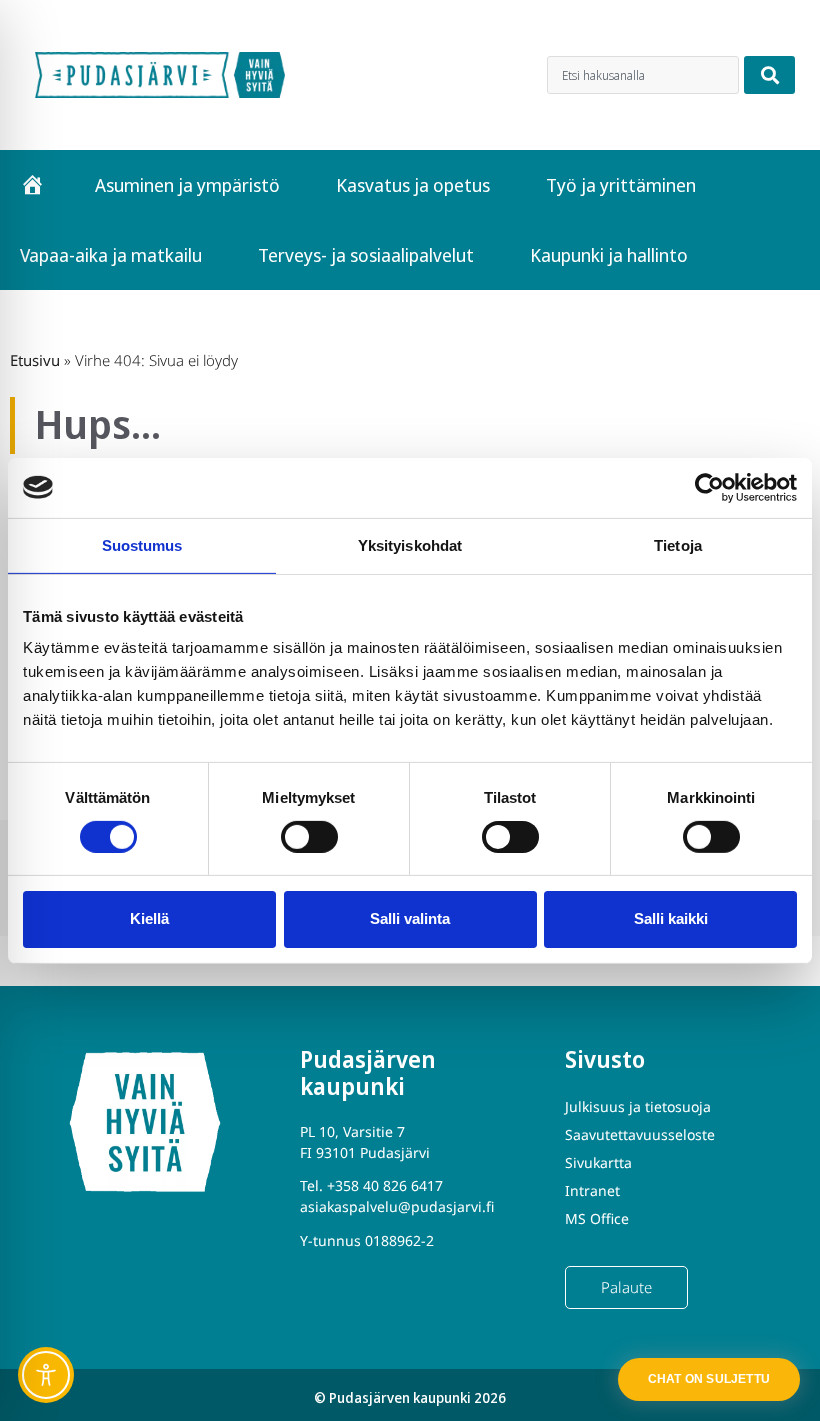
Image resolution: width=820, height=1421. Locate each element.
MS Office (597, 1218)
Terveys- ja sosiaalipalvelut (366, 255)
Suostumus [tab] (142, 544)
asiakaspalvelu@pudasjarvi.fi (397, 1206)
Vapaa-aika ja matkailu (111, 255)
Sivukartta (598, 1162)
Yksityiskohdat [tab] (410, 544)
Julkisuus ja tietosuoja (638, 1106)
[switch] (309, 837)
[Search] (769, 75)
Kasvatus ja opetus (413, 185)
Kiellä (149, 918)
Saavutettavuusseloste (640, 1134)
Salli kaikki (671, 918)
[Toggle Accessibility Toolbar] (46, 1375)
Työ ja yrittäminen (621, 185)
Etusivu (35, 360)
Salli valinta (410, 918)
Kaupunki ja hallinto (609, 255)
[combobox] (643, 75)
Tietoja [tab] (678, 544)
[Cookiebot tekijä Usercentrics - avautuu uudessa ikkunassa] (709, 487)
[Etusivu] (32, 185)
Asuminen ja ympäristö (187, 185)
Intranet (592, 1190)
